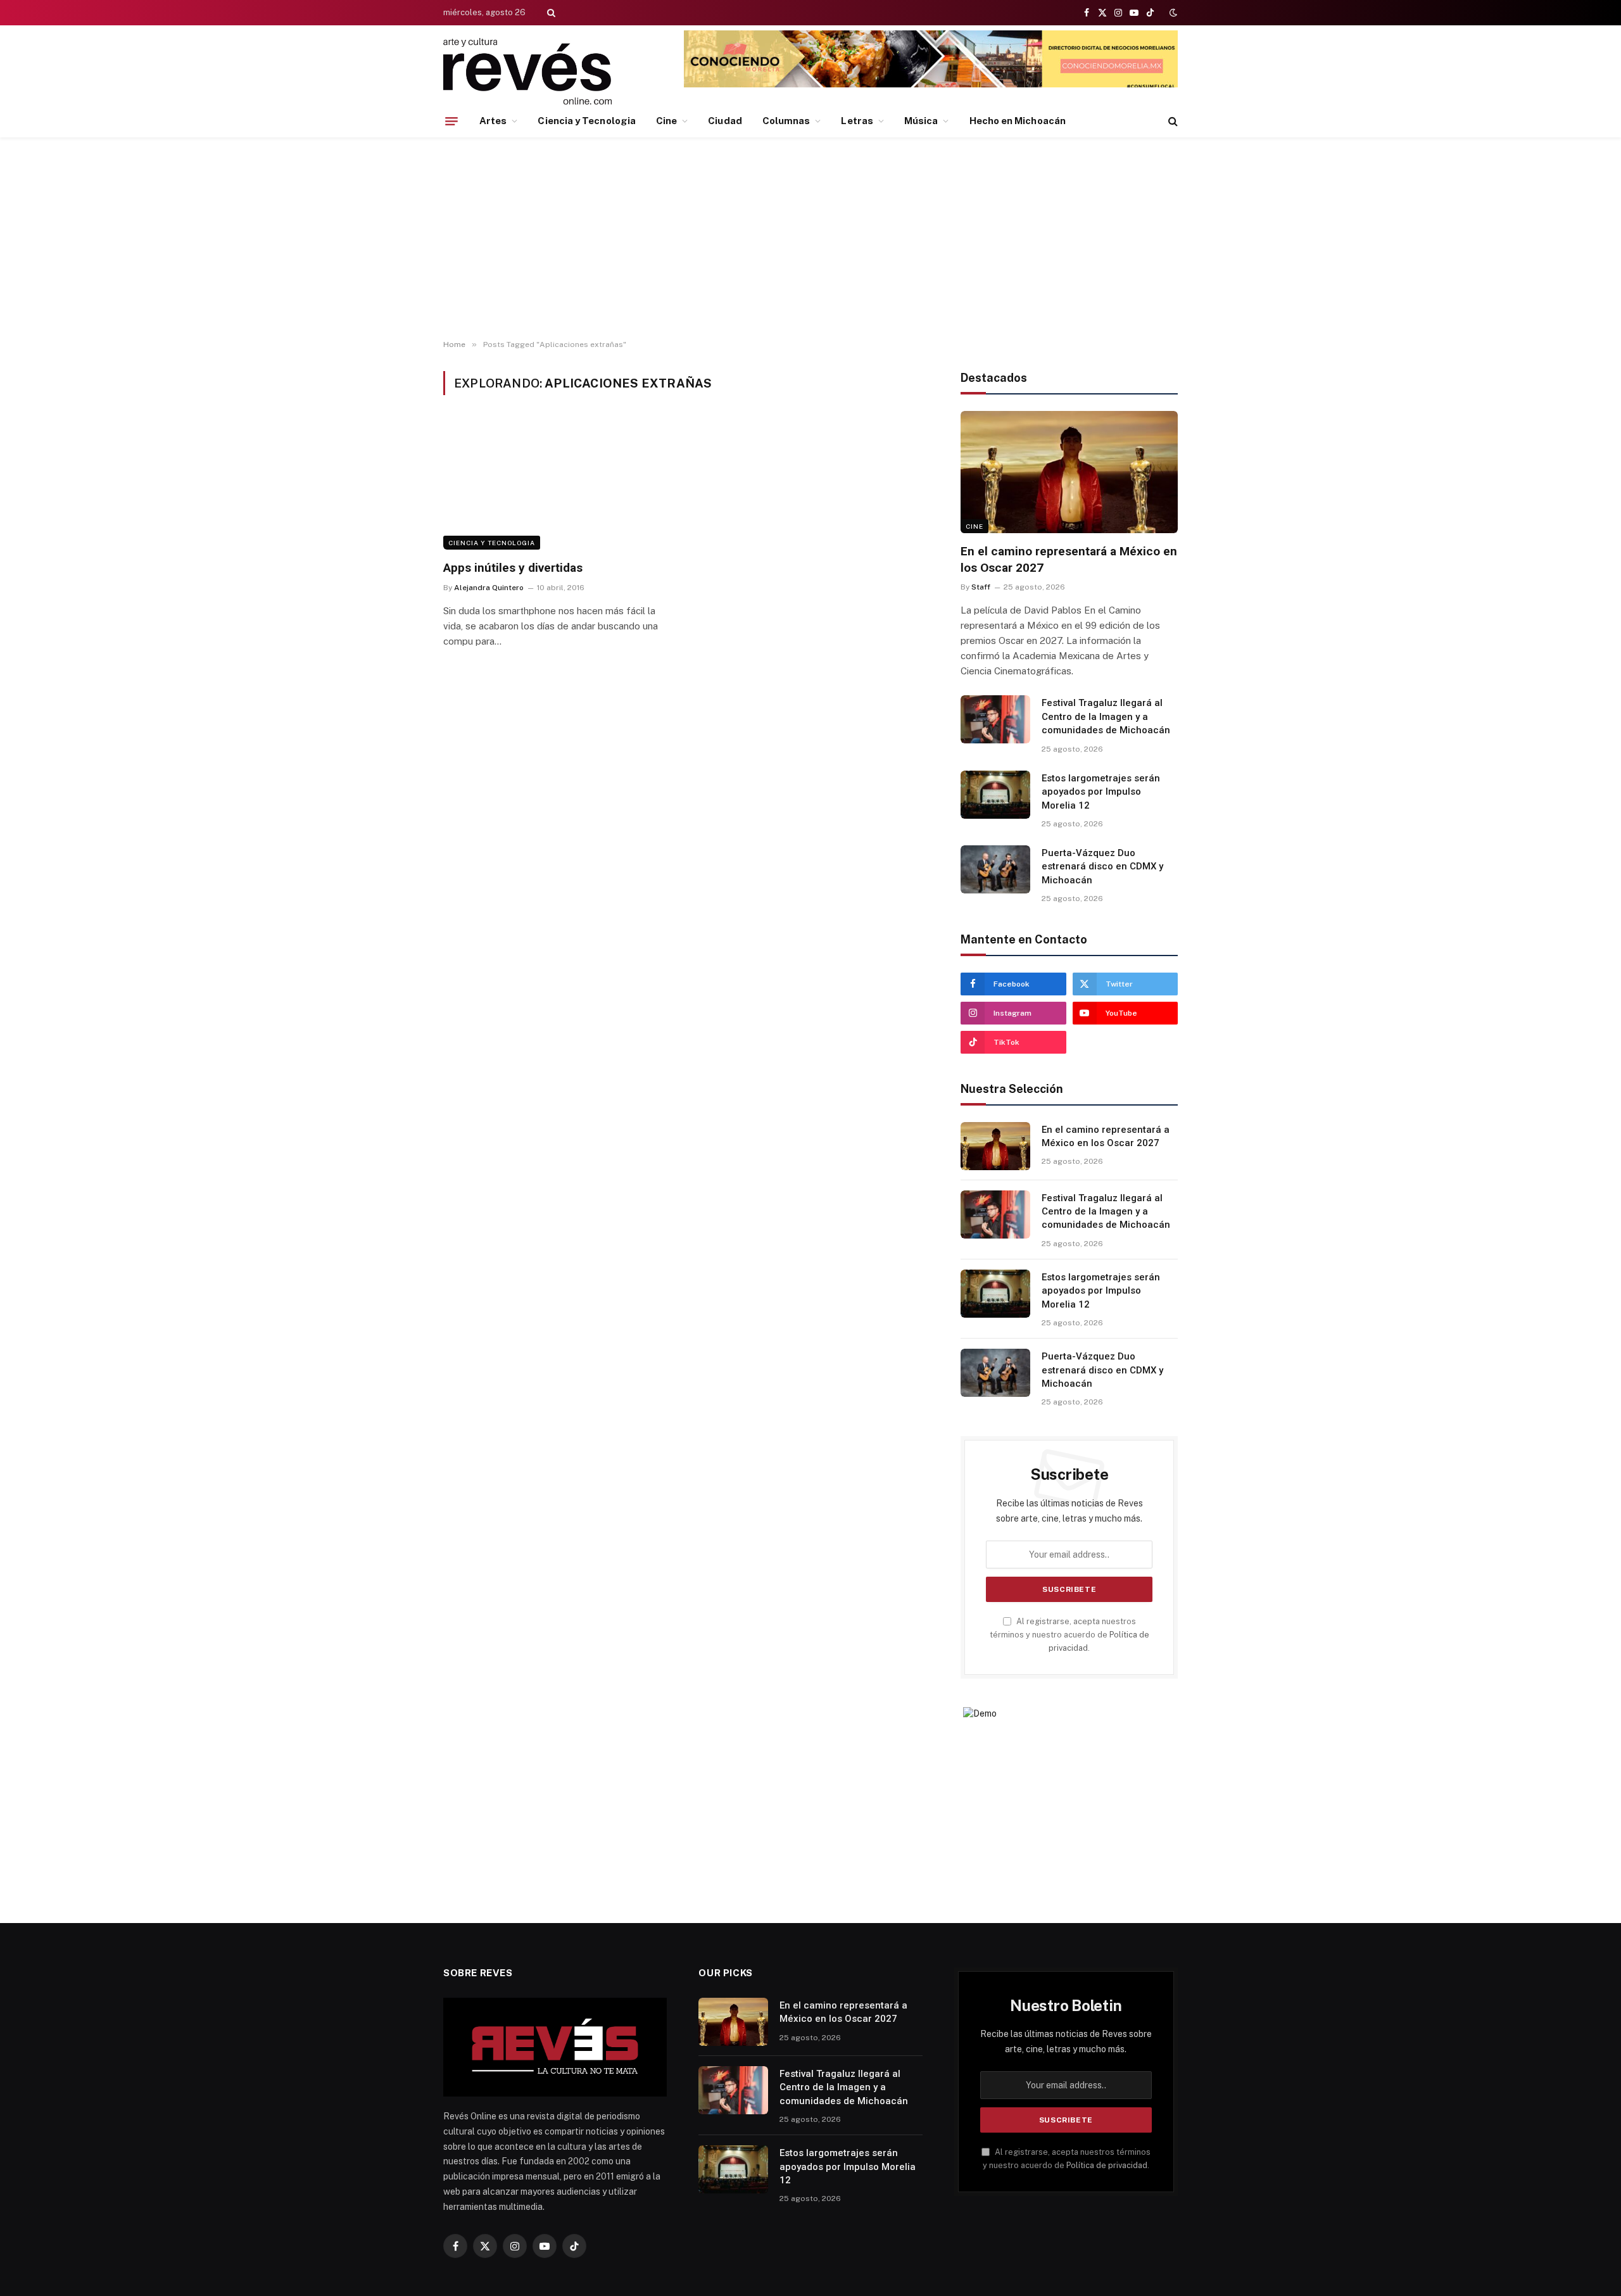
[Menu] (451, 121)
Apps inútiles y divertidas (513, 568)
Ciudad (725, 121)
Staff (981, 587)
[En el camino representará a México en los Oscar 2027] (1069, 472)
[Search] (550, 13)
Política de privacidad (1107, 2165)
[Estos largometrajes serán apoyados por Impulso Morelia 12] (995, 795)
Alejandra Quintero (489, 588)
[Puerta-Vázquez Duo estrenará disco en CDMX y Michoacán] (995, 869)
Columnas (786, 121)
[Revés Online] (527, 71)
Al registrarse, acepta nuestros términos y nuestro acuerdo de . (1069, 1635)
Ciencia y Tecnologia (587, 121)
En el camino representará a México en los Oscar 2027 (1069, 559)
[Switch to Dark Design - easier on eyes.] (1172, 13)
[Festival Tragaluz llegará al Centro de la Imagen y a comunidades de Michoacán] (995, 719)
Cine (666, 121)
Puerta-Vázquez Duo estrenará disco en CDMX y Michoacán (1102, 867)
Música (921, 121)
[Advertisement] (810, 239)
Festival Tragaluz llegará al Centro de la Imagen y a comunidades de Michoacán (1106, 716)
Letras (857, 121)
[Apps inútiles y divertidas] (558, 485)
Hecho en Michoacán (1018, 121)
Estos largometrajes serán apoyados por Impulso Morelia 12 (1101, 792)
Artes (493, 121)
